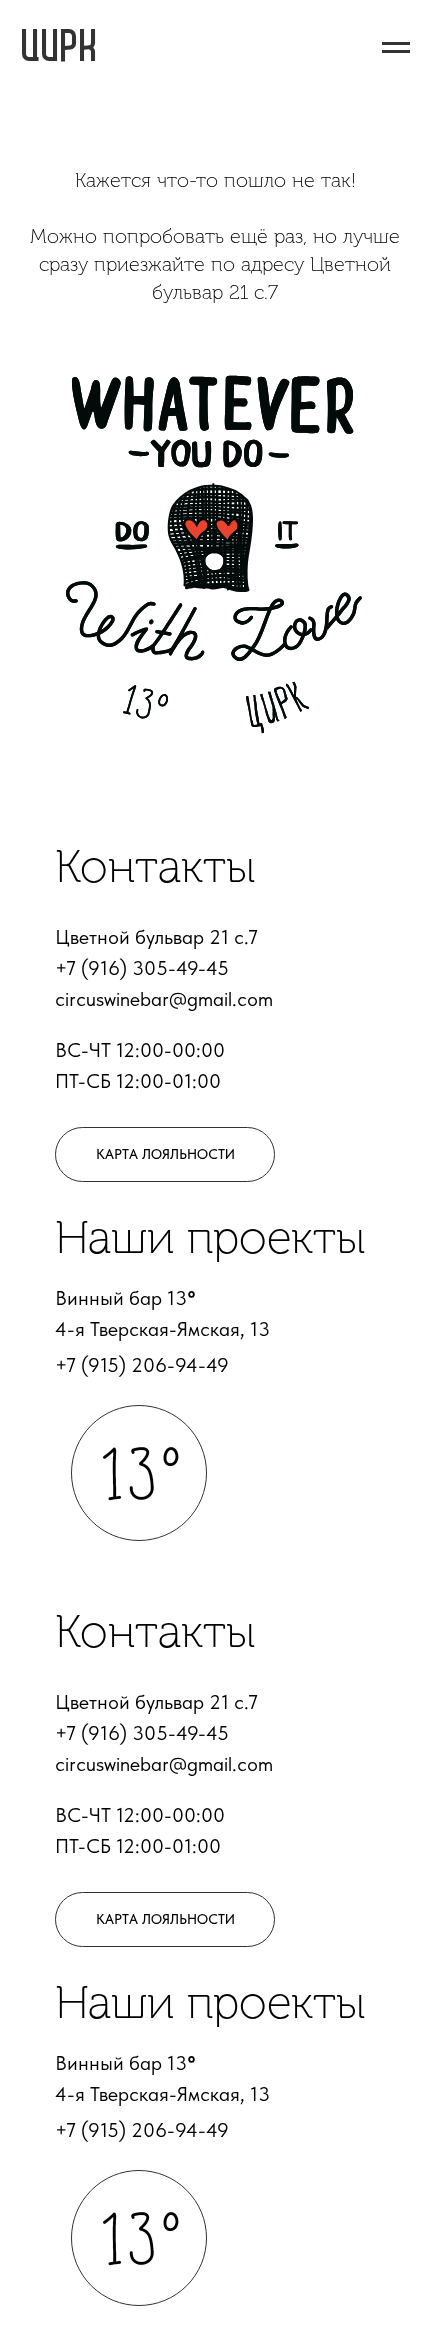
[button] (165, 1154)
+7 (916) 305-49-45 (142, 1733)
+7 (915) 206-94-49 (142, 1365)
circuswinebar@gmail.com (164, 1764)
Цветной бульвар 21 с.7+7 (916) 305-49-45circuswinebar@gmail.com (164, 968)
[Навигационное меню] (396, 48)
